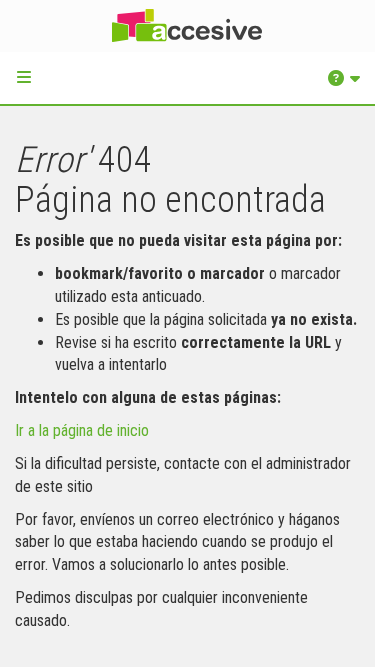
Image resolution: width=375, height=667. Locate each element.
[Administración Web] (187, 26)
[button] (24, 77)
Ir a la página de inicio (82, 430)
